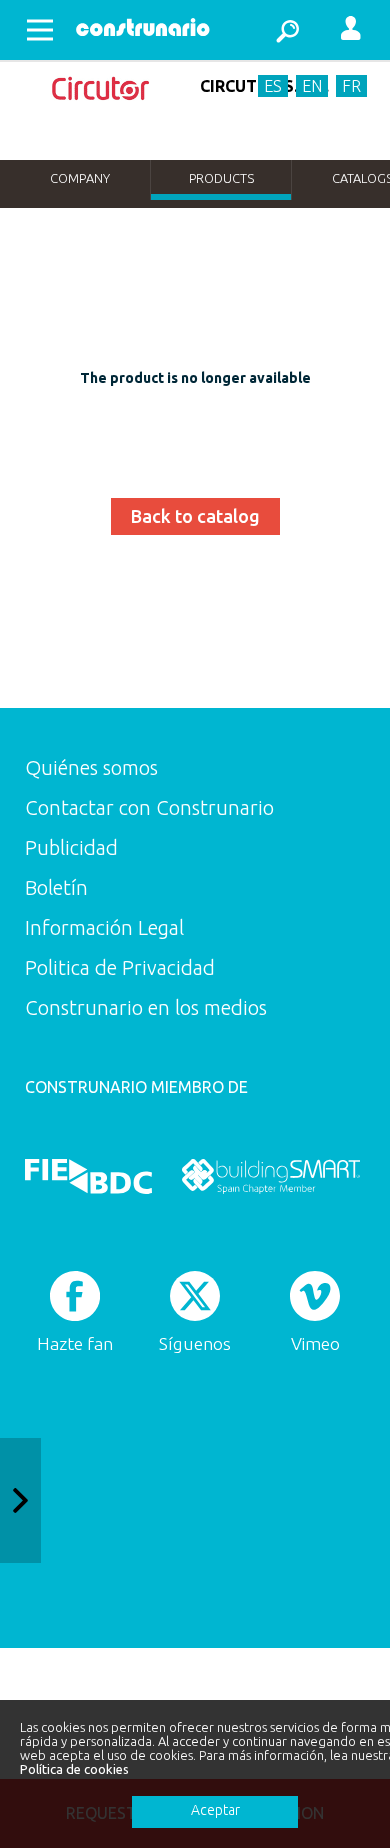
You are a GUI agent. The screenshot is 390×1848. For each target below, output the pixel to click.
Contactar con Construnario (149, 807)
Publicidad (71, 847)
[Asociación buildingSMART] (270, 1176)
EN (312, 86)
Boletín (56, 887)
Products (221, 178)
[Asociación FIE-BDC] (88, 1176)
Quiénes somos (91, 767)
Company (80, 178)
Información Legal (104, 927)
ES (273, 86)
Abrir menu (40, 30)
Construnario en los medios (146, 1007)
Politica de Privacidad (120, 967)
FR (351, 86)
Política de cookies (74, 1769)
